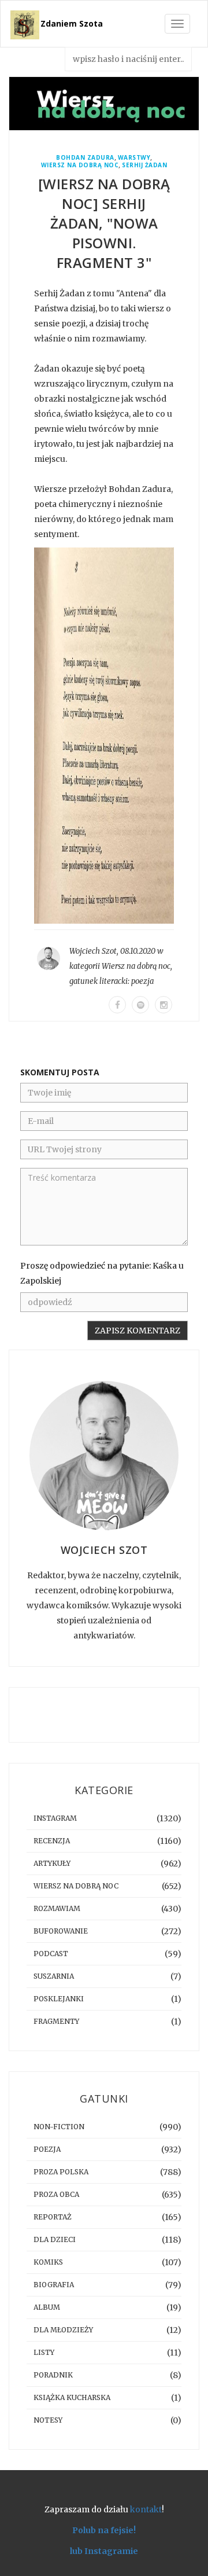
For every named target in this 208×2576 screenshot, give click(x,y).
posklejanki (59, 1999)
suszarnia (54, 1976)
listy (44, 2352)
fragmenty (56, 2021)
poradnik (53, 2375)
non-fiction (59, 2127)
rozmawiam (57, 1908)
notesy (48, 2420)
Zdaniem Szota (72, 23)
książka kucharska (72, 2397)
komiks (48, 2262)
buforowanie (61, 1931)
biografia (54, 2285)
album (47, 2307)
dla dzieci (55, 2239)
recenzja (52, 1841)
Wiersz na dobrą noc (80, 165)
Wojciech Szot (93, 951)
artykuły (52, 1863)
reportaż (53, 2217)
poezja (142, 981)
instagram (55, 1818)
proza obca (56, 2194)
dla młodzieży (63, 2330)
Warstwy (134, 158)
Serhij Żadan (144, 165)
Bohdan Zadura (85, 158)
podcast (51, 1954)
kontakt (146, 2509)
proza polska (61, 2172)
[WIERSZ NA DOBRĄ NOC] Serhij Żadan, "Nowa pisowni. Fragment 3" (104, 223)
